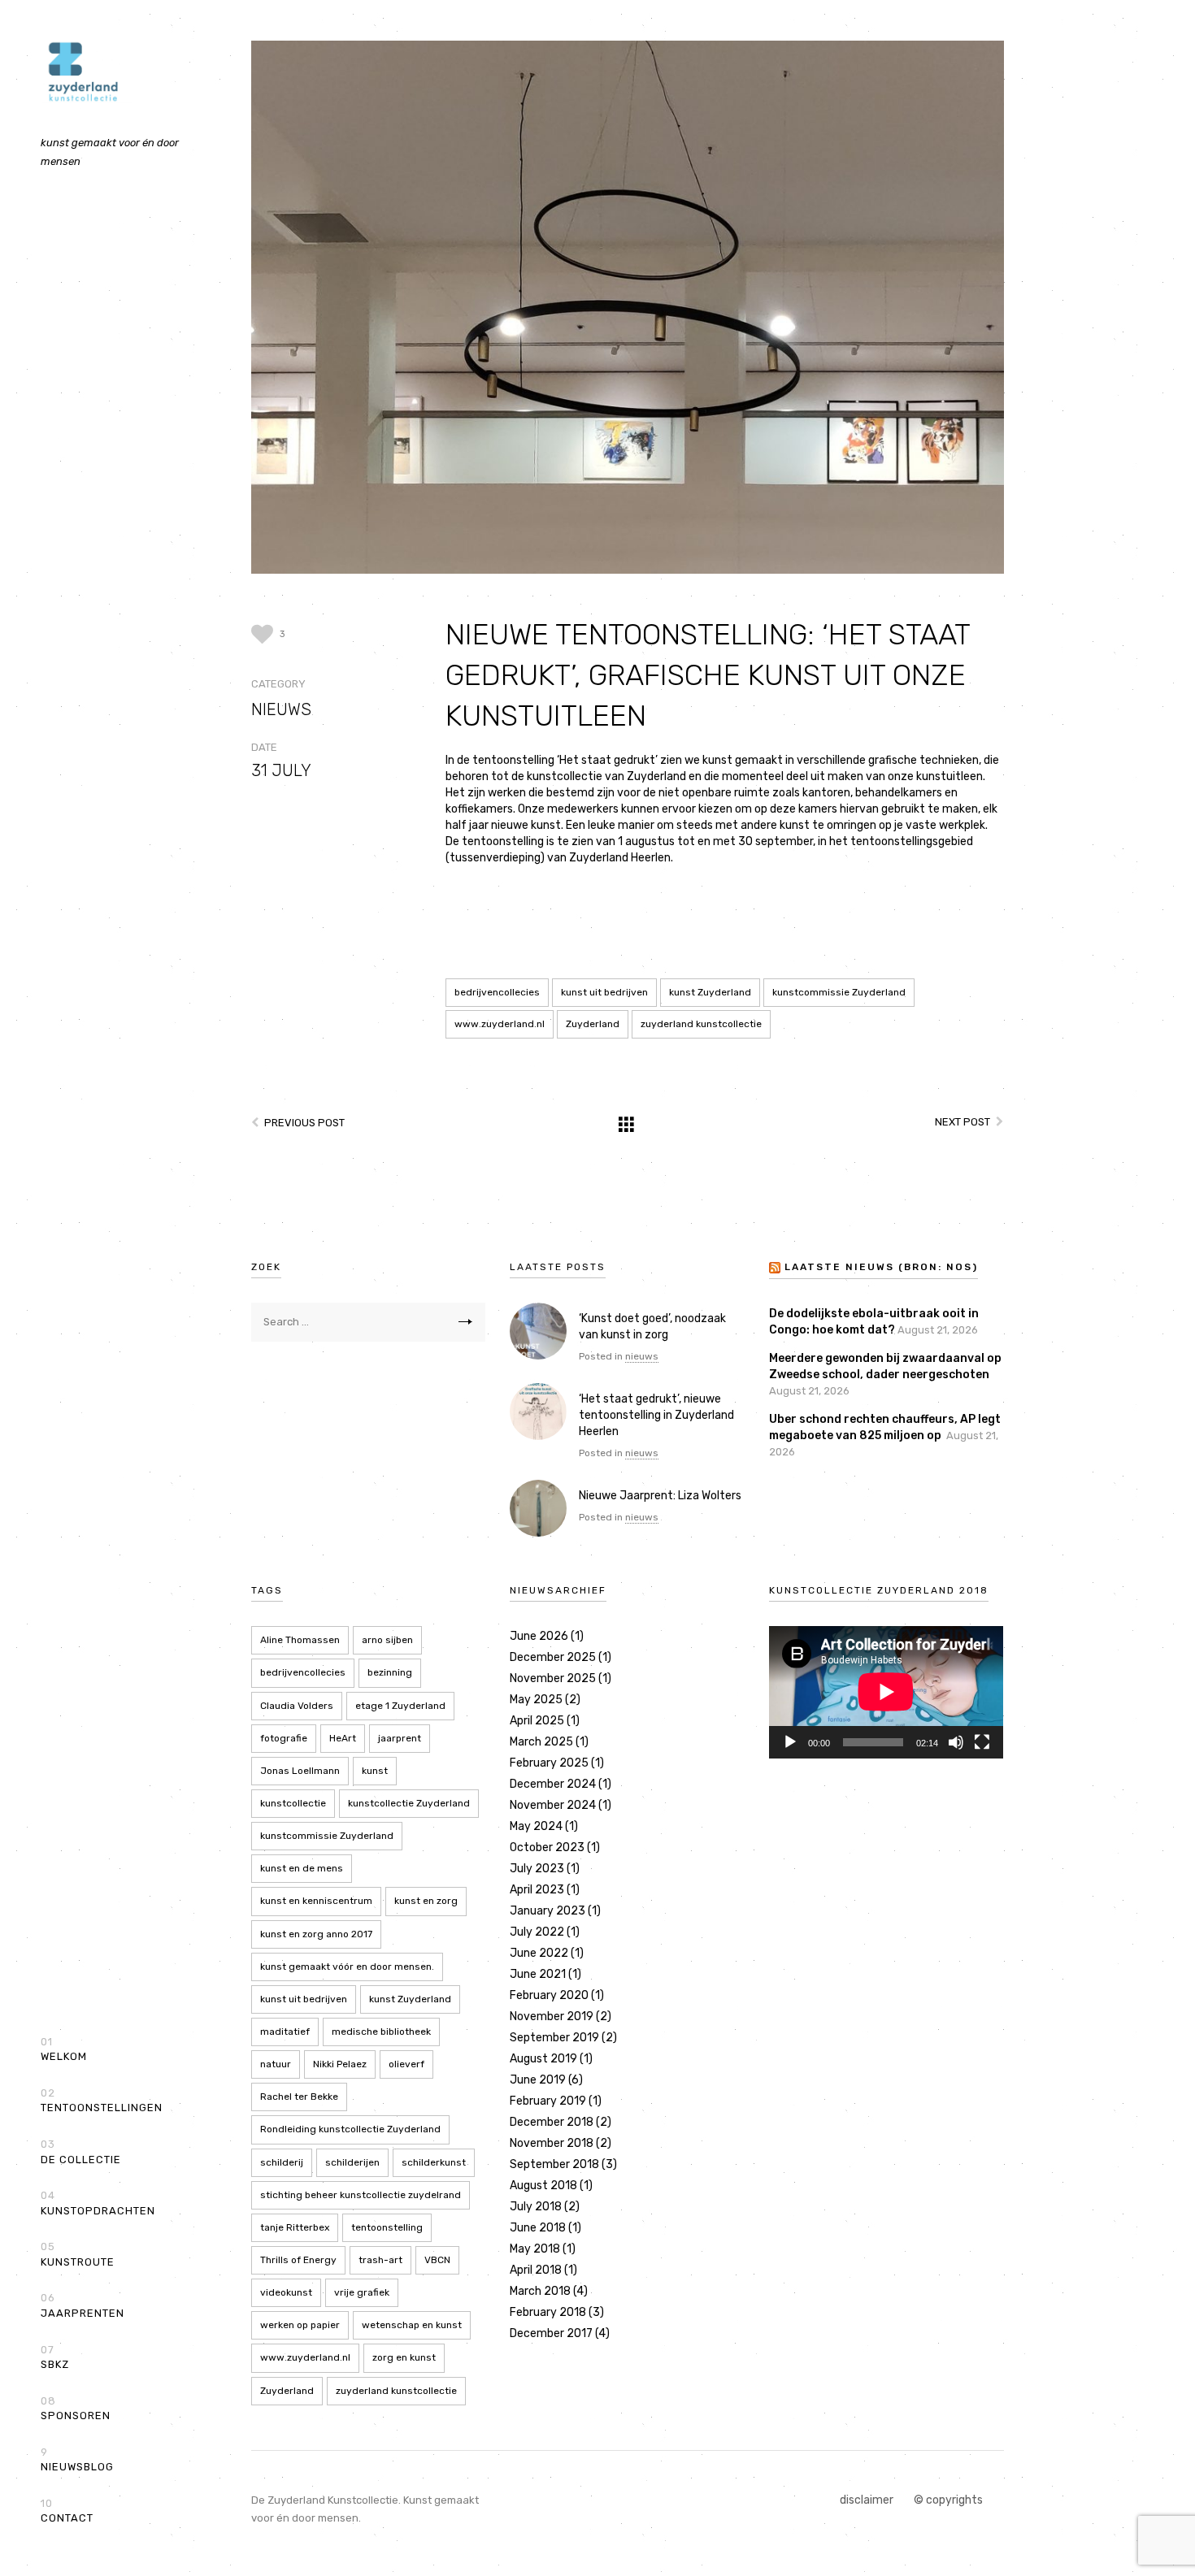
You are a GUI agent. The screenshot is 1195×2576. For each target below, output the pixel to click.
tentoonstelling (387, 2227)
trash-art (380, 2260)
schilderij (282, 2162)
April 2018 (536, 2270)
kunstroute (78, 2254)
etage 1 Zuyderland (400, 1706)
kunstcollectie (293, 1803)
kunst (375, 1771)
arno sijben (387, 1640)
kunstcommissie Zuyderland (839, 992)
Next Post (963, 1122)
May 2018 (535, 2249)
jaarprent (400, 1738)
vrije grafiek (362, 2292)
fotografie (284, 1738)
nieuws (281, 709)
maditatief (285, 2032)
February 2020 (549, 1995)
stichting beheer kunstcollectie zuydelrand (361, 2195)
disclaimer (867, 2500)
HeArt (343, 1738)
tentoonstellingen (102, 2101)
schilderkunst (434, 2162)
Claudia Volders (297, 1706)
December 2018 (552, 2122)
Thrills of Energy (298, 2260)
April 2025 (537, 1721)
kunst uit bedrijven (604, 992)
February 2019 (548, 2101)
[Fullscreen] (982, 1742)
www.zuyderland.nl (500, 1024)
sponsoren (76, 2409)
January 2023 (548, 1911)
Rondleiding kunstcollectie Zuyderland (350, 2129)
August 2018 (543, 2186)
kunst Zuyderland (710, 992)
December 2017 (551, 2333)
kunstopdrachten (98, 2203)
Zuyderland (593, 1024)
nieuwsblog (77, 2460)
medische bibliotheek (381, 2032)
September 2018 (554, 2164)
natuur (276, 2064)
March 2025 (541, 1742)
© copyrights (948, 2500)
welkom (64, 2049)
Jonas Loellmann (300, 1771)
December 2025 (553, 1657)
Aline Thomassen (300, 1640)
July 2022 (537, 1932)
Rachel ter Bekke (299, 2097)
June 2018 (538, 2228)
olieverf (406, 2064)
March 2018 (540, 2291)
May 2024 (536, 1826)
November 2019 (552, 2017)
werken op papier (300, 2325)
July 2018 (536, 2207)
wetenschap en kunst (412, 2325)
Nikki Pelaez (340, 2064)
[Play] (790, 1742)
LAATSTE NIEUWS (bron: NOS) (881, 1267)
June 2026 (539, 1636)
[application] (886, 1692)
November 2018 (552, 2143)
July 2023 (537, 1869)
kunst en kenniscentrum (316, 1901)
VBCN (437, 2260)
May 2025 (536, 1700)
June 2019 (538, 2080)
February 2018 (548, 2312)
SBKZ (55, 2357)
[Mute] (956, 1742)
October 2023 (547, 1847)
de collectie (81, 2152)
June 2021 (538, 1974)
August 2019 (543, 2059)
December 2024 (553, 1784)
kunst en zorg (426, 1901)
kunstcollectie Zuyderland (409, 1803)
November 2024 (553, 1805)
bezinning (390, 1672)
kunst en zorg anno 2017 (316, 1934)
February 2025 (549, 1763)
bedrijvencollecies (497, 992)
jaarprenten (83, 2305)
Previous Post (304, 1123)
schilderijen (352, 2162)
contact (67, 2511)
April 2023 (537, 1890)
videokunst (286, 2292)
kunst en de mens (302, 1868)
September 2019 (554, 2038)
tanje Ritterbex (295, 2227)
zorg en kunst (404, 2357)
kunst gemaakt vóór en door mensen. (347, 1967)
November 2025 (553, 1678)
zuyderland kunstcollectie (701, 1024)
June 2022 (539, 1953)
